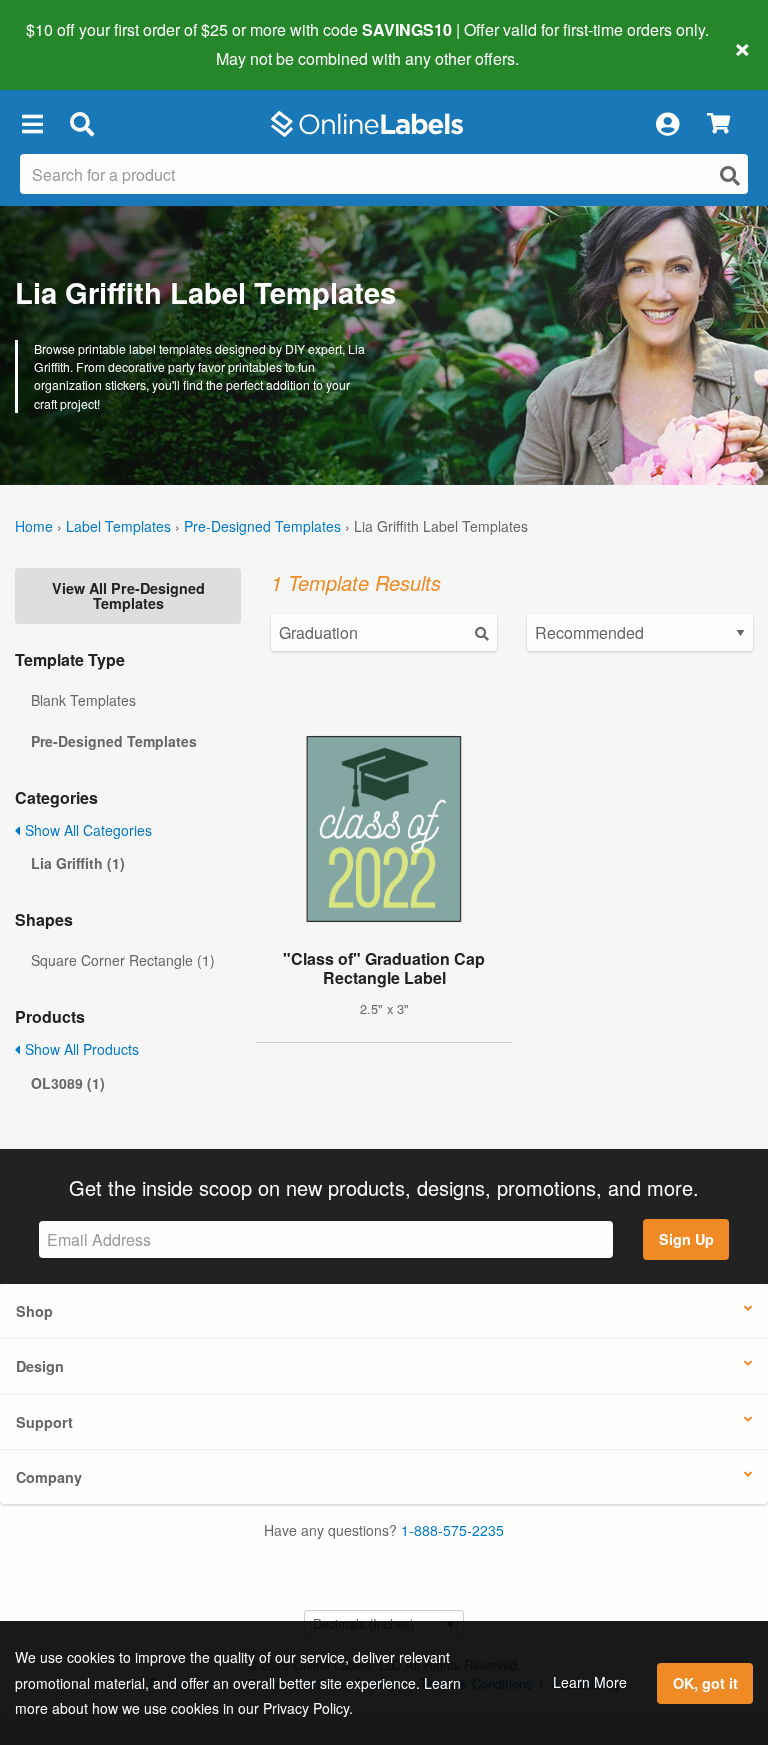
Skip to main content (72, 44)
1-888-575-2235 (452, 1530)
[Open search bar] (81, 124)
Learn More (590, 1682)
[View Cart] (718, 124)
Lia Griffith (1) (78, 863)
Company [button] (49, 1477)
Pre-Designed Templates (262, 526)
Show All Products (80, 1049)
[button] (32, 124)
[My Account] (667, 124)
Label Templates (118, 526)
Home (34, 526)
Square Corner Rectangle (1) (123, 960)
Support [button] (44, 1422)
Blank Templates (83, 700)
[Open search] (730, 175)
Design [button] (40, 1366)
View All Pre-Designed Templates (128, 595)
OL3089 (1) (68, 1083)
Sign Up (686, 1239)
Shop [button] (34, 1311)
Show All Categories (86, 830)
